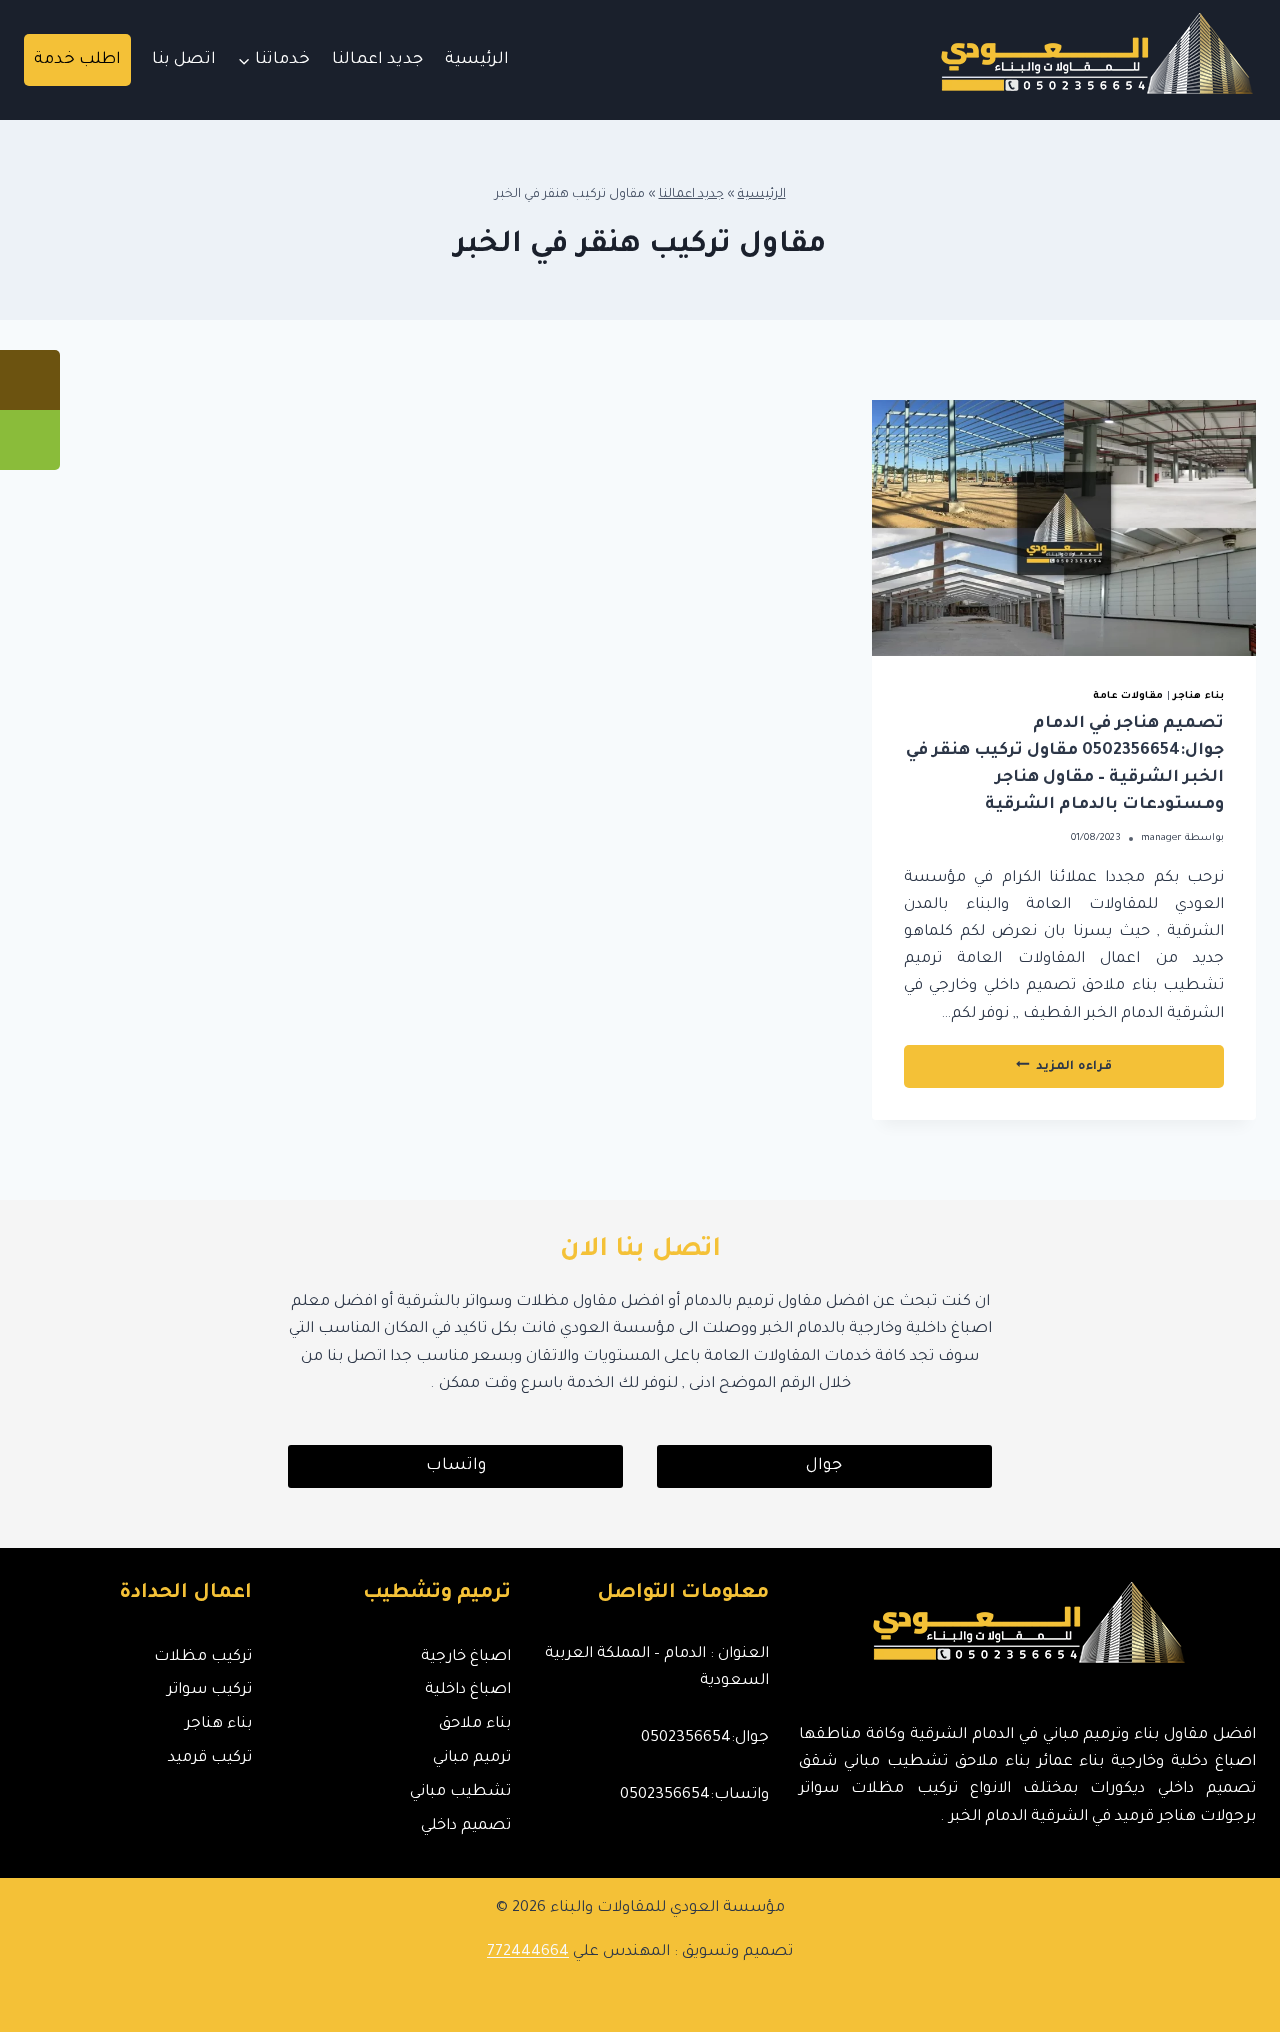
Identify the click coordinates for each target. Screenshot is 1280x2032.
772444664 (528, 1952)
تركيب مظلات (203, 1657)
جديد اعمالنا (377, 60)
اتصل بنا (184, 60)
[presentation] (1064, 528)
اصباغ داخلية (467, 1690)
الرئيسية (477, 60)
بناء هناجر (1198, 696)
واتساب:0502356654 (694, 1795)
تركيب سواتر (209, 1690)
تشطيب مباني (460, 1792)
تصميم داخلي (465, 1826)
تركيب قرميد (210, 1758)
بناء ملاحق (474, 1724)
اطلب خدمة (77, 60)
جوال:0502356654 (705, 1738)
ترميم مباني (471, 1758)
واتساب (456, 1466)
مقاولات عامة (1128, 696)
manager (1161, 838)
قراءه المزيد (1021, 1072)
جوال (824, 1466)
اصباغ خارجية (465, 1657)
